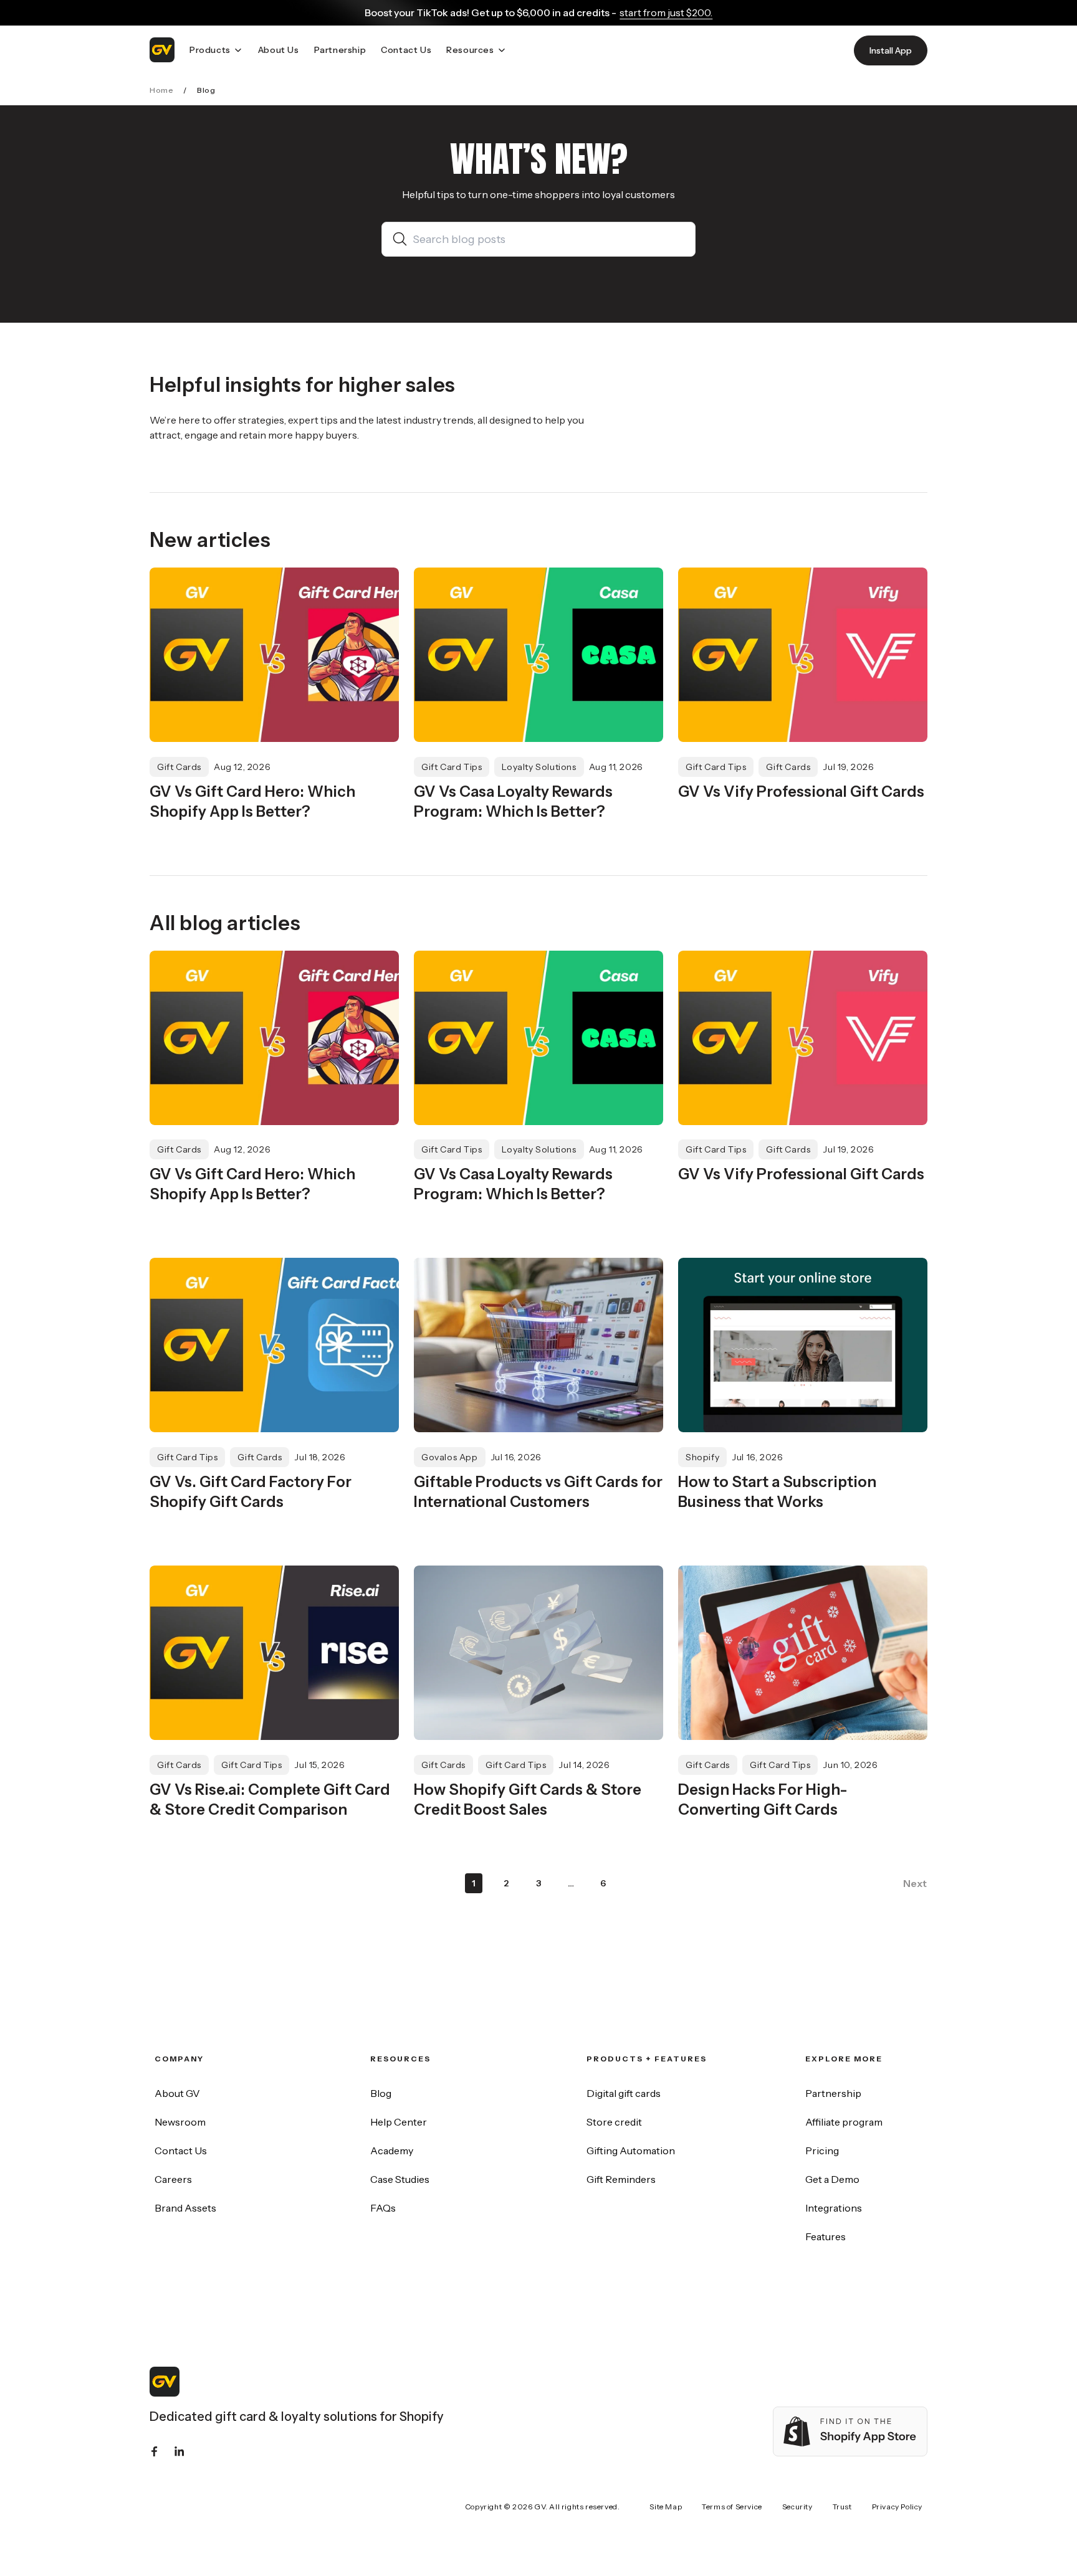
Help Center (399, 2122)
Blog (381, 2093)
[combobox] (549, 239)
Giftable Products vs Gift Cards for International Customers (538, 1492)
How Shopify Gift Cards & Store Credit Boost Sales (528, 1799)
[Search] (402, 239)
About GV (177, 2093)
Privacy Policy (897, 2507)
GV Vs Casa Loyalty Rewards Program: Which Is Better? (513, 801)
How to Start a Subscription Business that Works (777, 1492)
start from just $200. (666, 12)
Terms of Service (732, 2507)
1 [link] (474, 1883)
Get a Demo (832, 2179)
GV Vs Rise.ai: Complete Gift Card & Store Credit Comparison (270, 1799)
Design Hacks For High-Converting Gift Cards (763, 1799)
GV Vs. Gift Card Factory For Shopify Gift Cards (251, 1492)
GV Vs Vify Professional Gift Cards (801, 791)
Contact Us (181, 2151)
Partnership (833, 2093)
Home (161, 90)
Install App (891, 50)
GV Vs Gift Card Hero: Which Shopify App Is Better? (252, 801)
